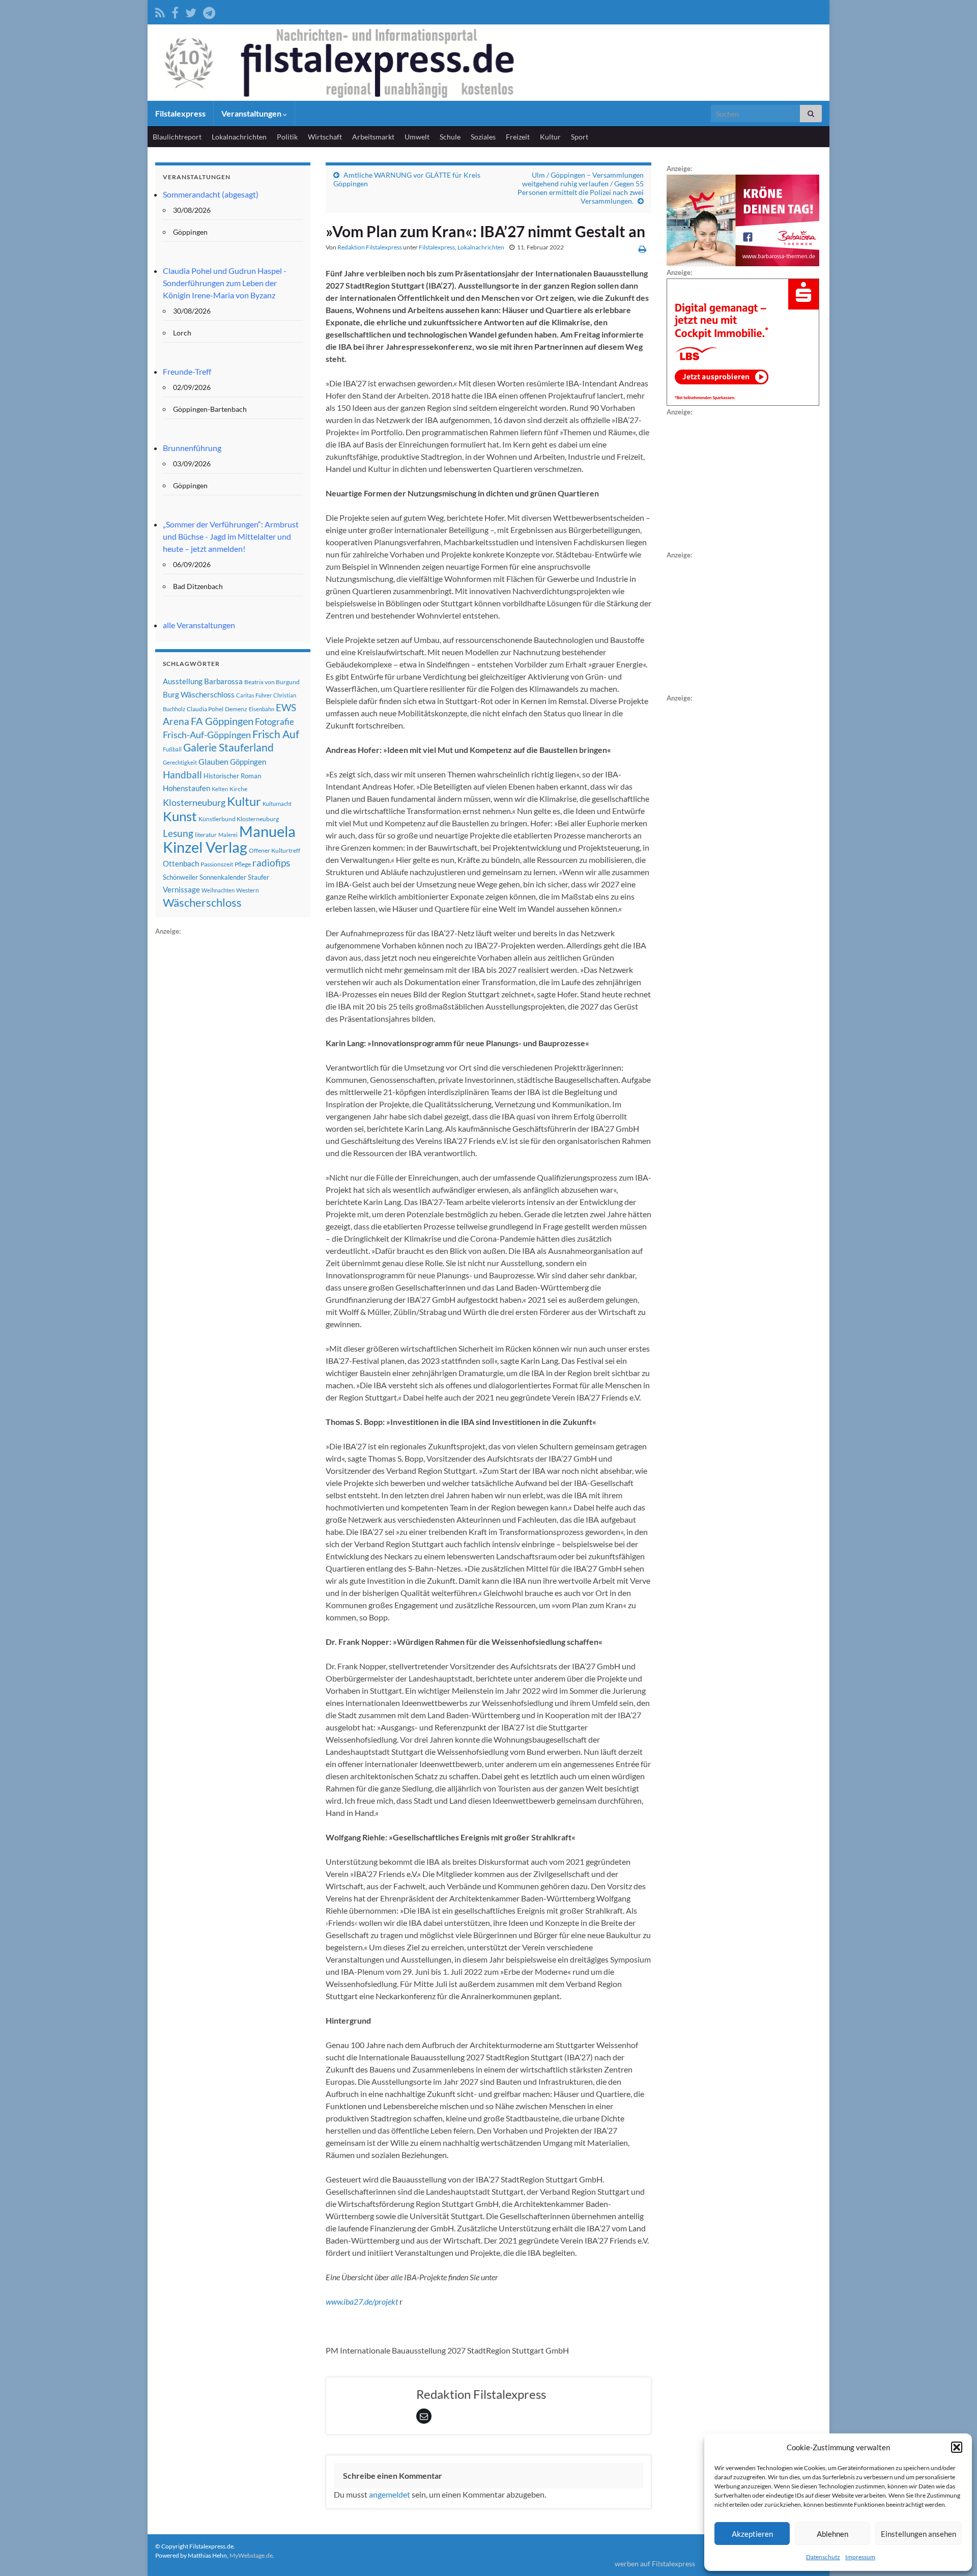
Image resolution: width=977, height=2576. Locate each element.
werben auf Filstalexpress (655, 2564)
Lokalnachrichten (239, 137)
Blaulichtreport (177, 137)
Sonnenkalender (223, 877)
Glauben (213, 761)
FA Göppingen (222, 721)
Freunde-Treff (187, 371)
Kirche (238, 789)
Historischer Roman (232, 776)
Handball (182, 775)
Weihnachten (218, 890)
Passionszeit (217, 864)
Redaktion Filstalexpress (370, 247)
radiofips (271, 863)
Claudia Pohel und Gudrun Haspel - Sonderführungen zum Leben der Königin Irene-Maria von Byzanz (225, 283)
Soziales (483, 137)
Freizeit (518, 137)
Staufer (258, 877)
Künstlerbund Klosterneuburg (239, 819)
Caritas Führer (254, 695)
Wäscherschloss (202, 903)
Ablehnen (832, 2534)
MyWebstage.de (251, 2555)
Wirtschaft (325, 137)
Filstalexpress (180, 113)
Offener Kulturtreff (275, 850)
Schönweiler (180, 877)
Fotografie (275, 722)
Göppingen (248, 762)
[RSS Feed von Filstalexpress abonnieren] (160, 11)
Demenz (236, 709)
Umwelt (417, 137)
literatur (206, 835)
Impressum (860, 2557)
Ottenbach (181, 863)
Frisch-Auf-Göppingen (207, 735)
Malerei (228, 835)
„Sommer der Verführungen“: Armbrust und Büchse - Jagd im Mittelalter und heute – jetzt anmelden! (231, 536)
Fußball (172, 749)
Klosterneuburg (194, 802)
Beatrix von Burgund (272, 682)
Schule (450, 137)
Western (248, 890)
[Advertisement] (232, 1090)
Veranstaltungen (252, 113)
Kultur (550, 137)
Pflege (243, 864)
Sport (580, 137)
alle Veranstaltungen (199, 625)
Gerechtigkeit (180, 762)
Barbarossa (223, 681)
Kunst (180, 816)
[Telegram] (209, 11)
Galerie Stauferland (228, 747)
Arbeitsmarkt (373, 137)
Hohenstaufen (186, 788)
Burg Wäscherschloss (199, 695)
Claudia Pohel (205, 709)
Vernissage (181, 889)
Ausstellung (183, 681)
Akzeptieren (752, 2534)
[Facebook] (175, 11)
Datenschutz (823, 2557)
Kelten (220, 789)
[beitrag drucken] (642, 249)
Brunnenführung (192, 448)
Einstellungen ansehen (918, 2534)
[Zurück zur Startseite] (489, 63)
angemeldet (390, 2494)
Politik (287, 137)
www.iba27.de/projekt (362, 2301)
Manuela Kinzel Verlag (229, 839)
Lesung (178, 833)
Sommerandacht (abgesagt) (211, 194)
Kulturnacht (277, 804)
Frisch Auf (276, 734)
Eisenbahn (262, 709)
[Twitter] (191, 11)
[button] (957, 2447)
